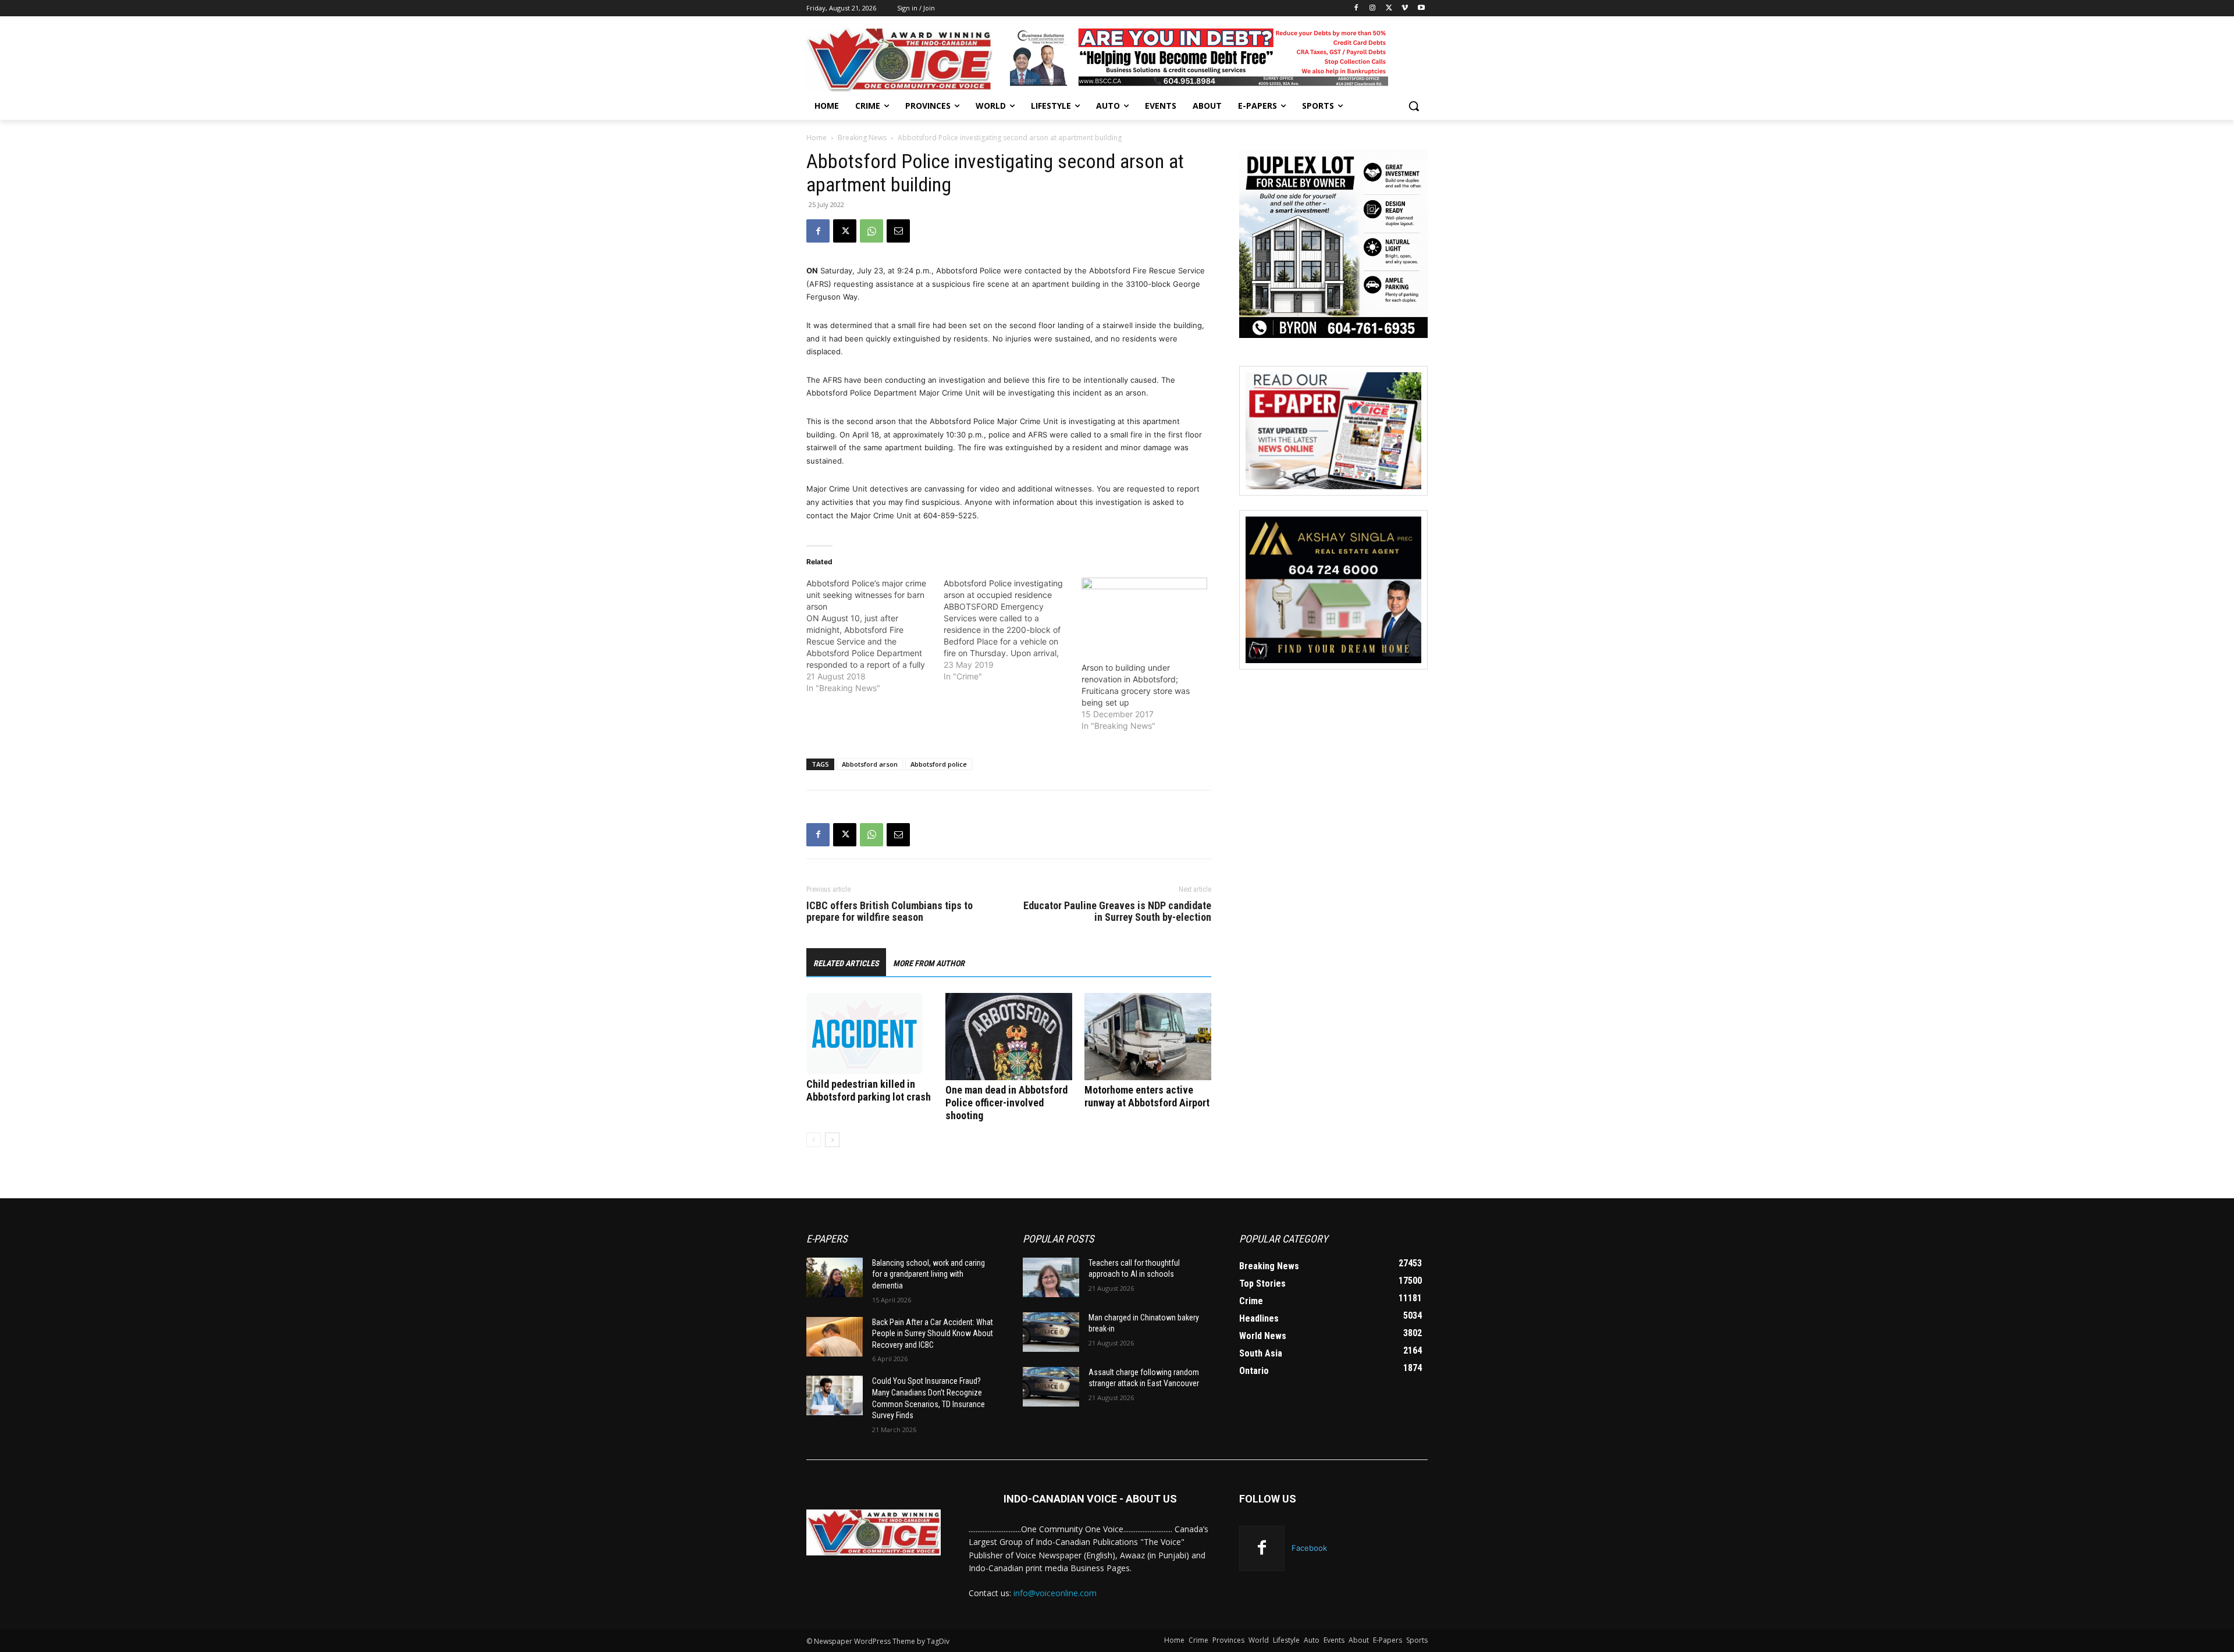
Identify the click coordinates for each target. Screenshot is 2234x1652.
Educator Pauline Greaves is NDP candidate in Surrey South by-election (1117, 912)
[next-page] (832, 1140)
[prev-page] (814, 1140)
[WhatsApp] (871, 231)
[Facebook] (1356, 8)
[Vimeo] (1405, 8)
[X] (1389, 8)
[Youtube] (1421, 8)
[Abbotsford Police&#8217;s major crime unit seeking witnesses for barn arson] (875, 636)
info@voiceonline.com (1055, 1593)
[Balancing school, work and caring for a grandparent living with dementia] (835, 1277)
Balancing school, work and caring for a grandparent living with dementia (929, 1274)
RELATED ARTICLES (846, 963)
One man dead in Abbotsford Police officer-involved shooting (1006, 1103)
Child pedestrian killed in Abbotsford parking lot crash (869, 1090)
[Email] (898, 231)
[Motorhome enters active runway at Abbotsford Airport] (1148, 1037)
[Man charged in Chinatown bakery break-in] (1051, 1332)
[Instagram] (1373, 8)
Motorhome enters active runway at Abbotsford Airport (1147, 1096)
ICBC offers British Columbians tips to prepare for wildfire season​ (890, 912)
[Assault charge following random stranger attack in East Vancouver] (1051, 1387)
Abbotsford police (939, 764)
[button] (1414, 106)
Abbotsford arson (870, 764)
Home (817, 138)
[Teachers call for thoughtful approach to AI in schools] (1051, 1277)
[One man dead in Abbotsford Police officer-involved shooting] (1009, 1037)
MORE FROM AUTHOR (929, 963)
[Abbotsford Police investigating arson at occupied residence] (1012, 630)
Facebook (1309, 1548)
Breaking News (862, 138)
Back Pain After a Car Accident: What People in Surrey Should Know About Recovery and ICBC (933, 1334)
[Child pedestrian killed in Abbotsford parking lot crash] (870, 1034)
